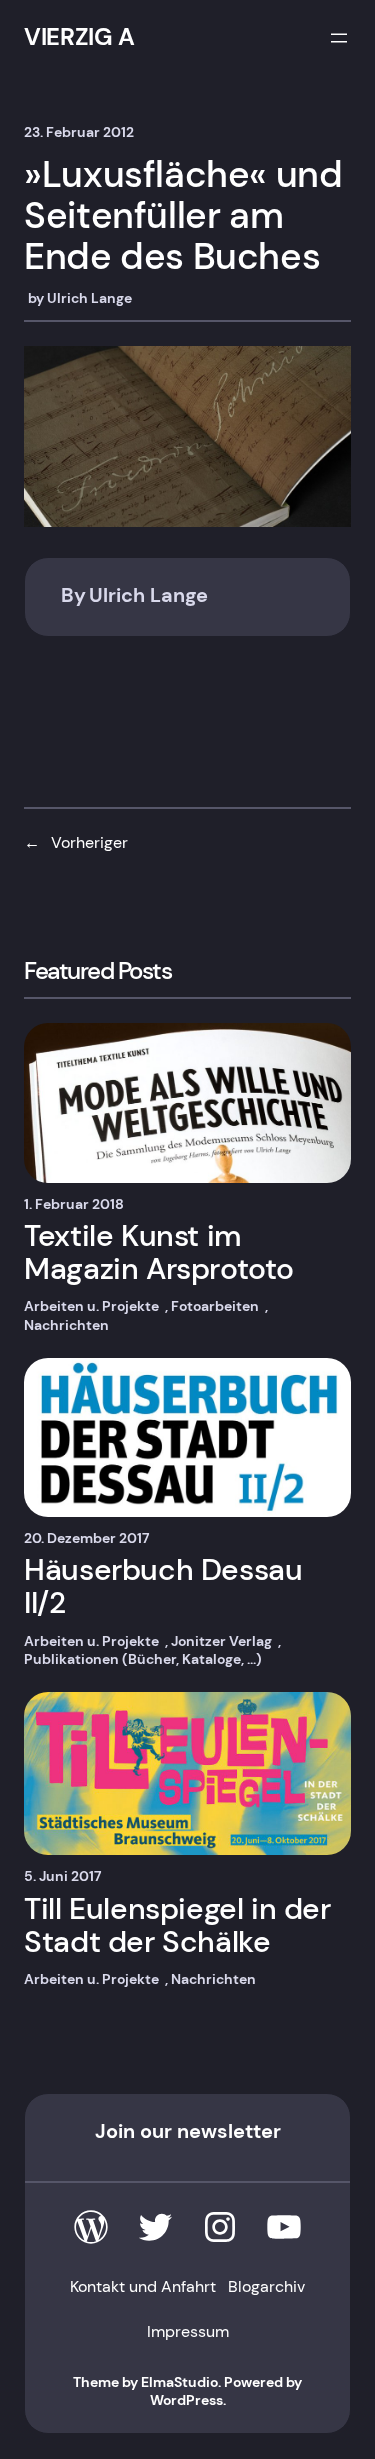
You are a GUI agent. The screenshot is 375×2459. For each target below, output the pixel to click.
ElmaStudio (179, 2382)
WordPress (186, 2400)
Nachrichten (66, 1325)
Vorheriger (89, 842)
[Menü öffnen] (339, 38)
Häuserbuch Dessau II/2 (163, 1586)
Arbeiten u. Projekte (91, 1306)
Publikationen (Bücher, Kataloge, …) (143, 1659)
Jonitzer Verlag (221, 1641)
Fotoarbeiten (215, 1306)
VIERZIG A (79, 37)
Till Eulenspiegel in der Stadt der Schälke (177, 1925)
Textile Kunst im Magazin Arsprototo (159, 1252)
